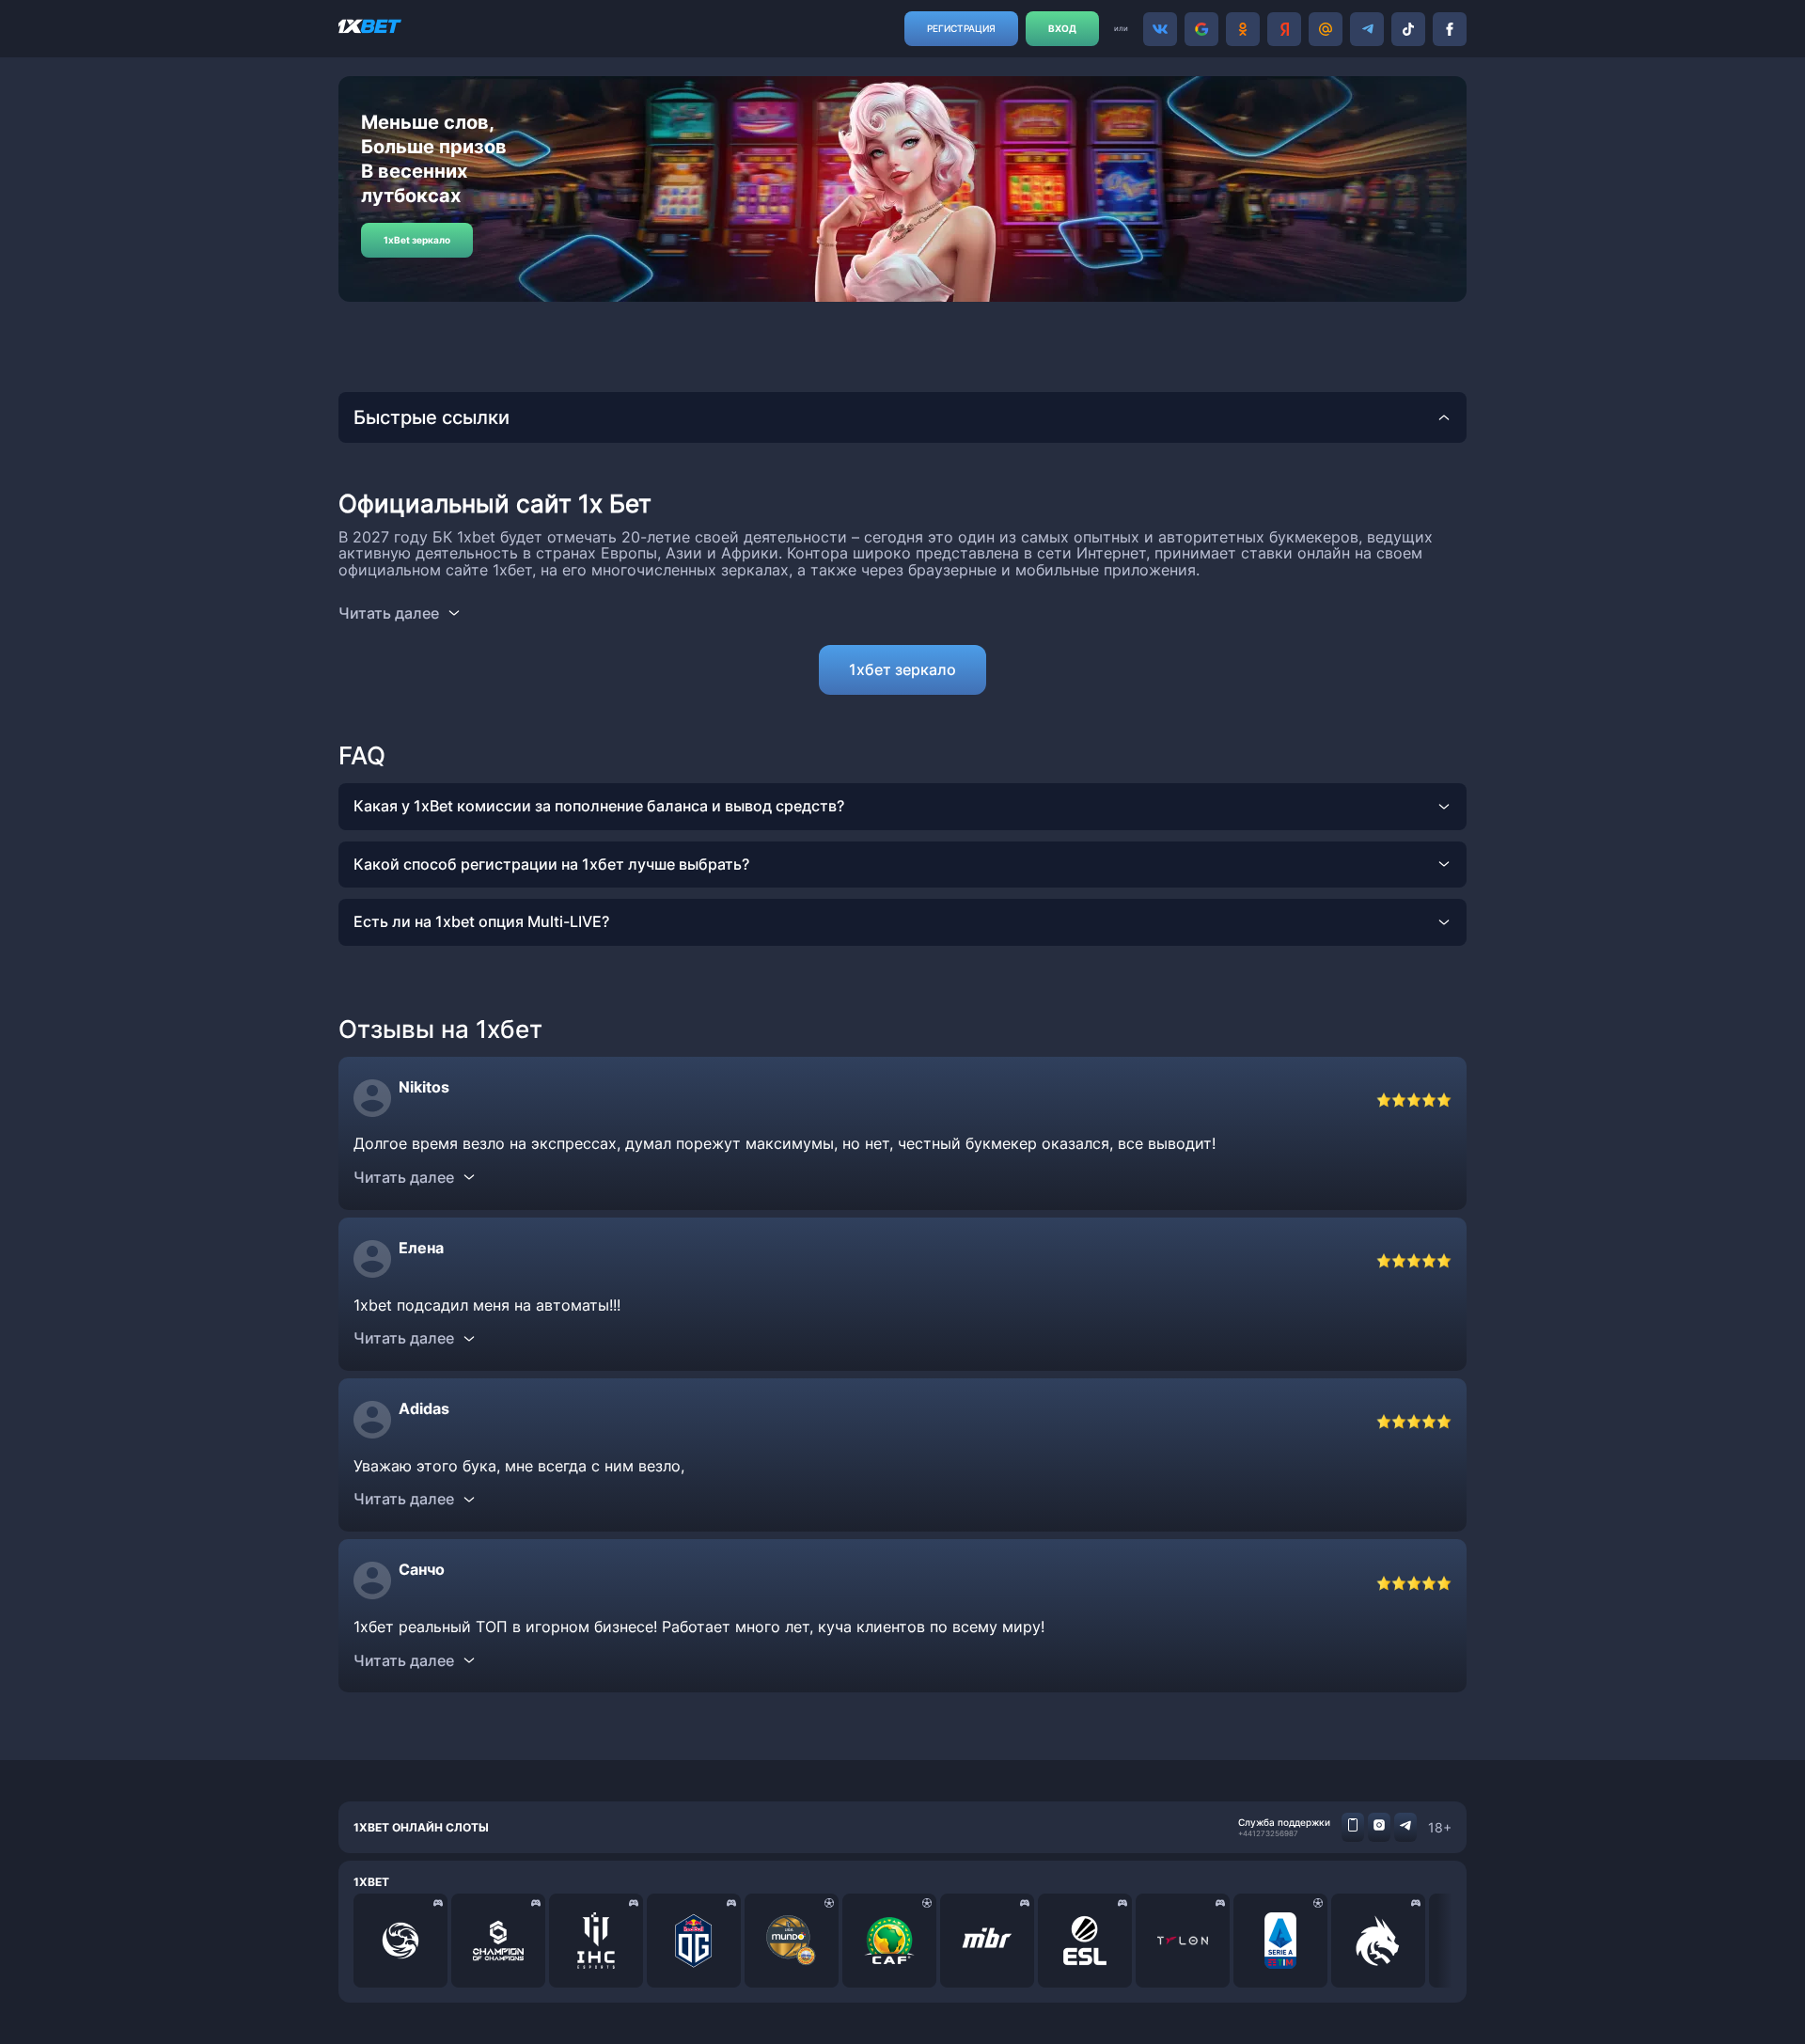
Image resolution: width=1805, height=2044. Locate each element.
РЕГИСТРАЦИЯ (961, 28)
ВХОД (1062, 28)
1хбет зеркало (902, 669)
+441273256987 (1268, 1833)
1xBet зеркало (417, 240)
